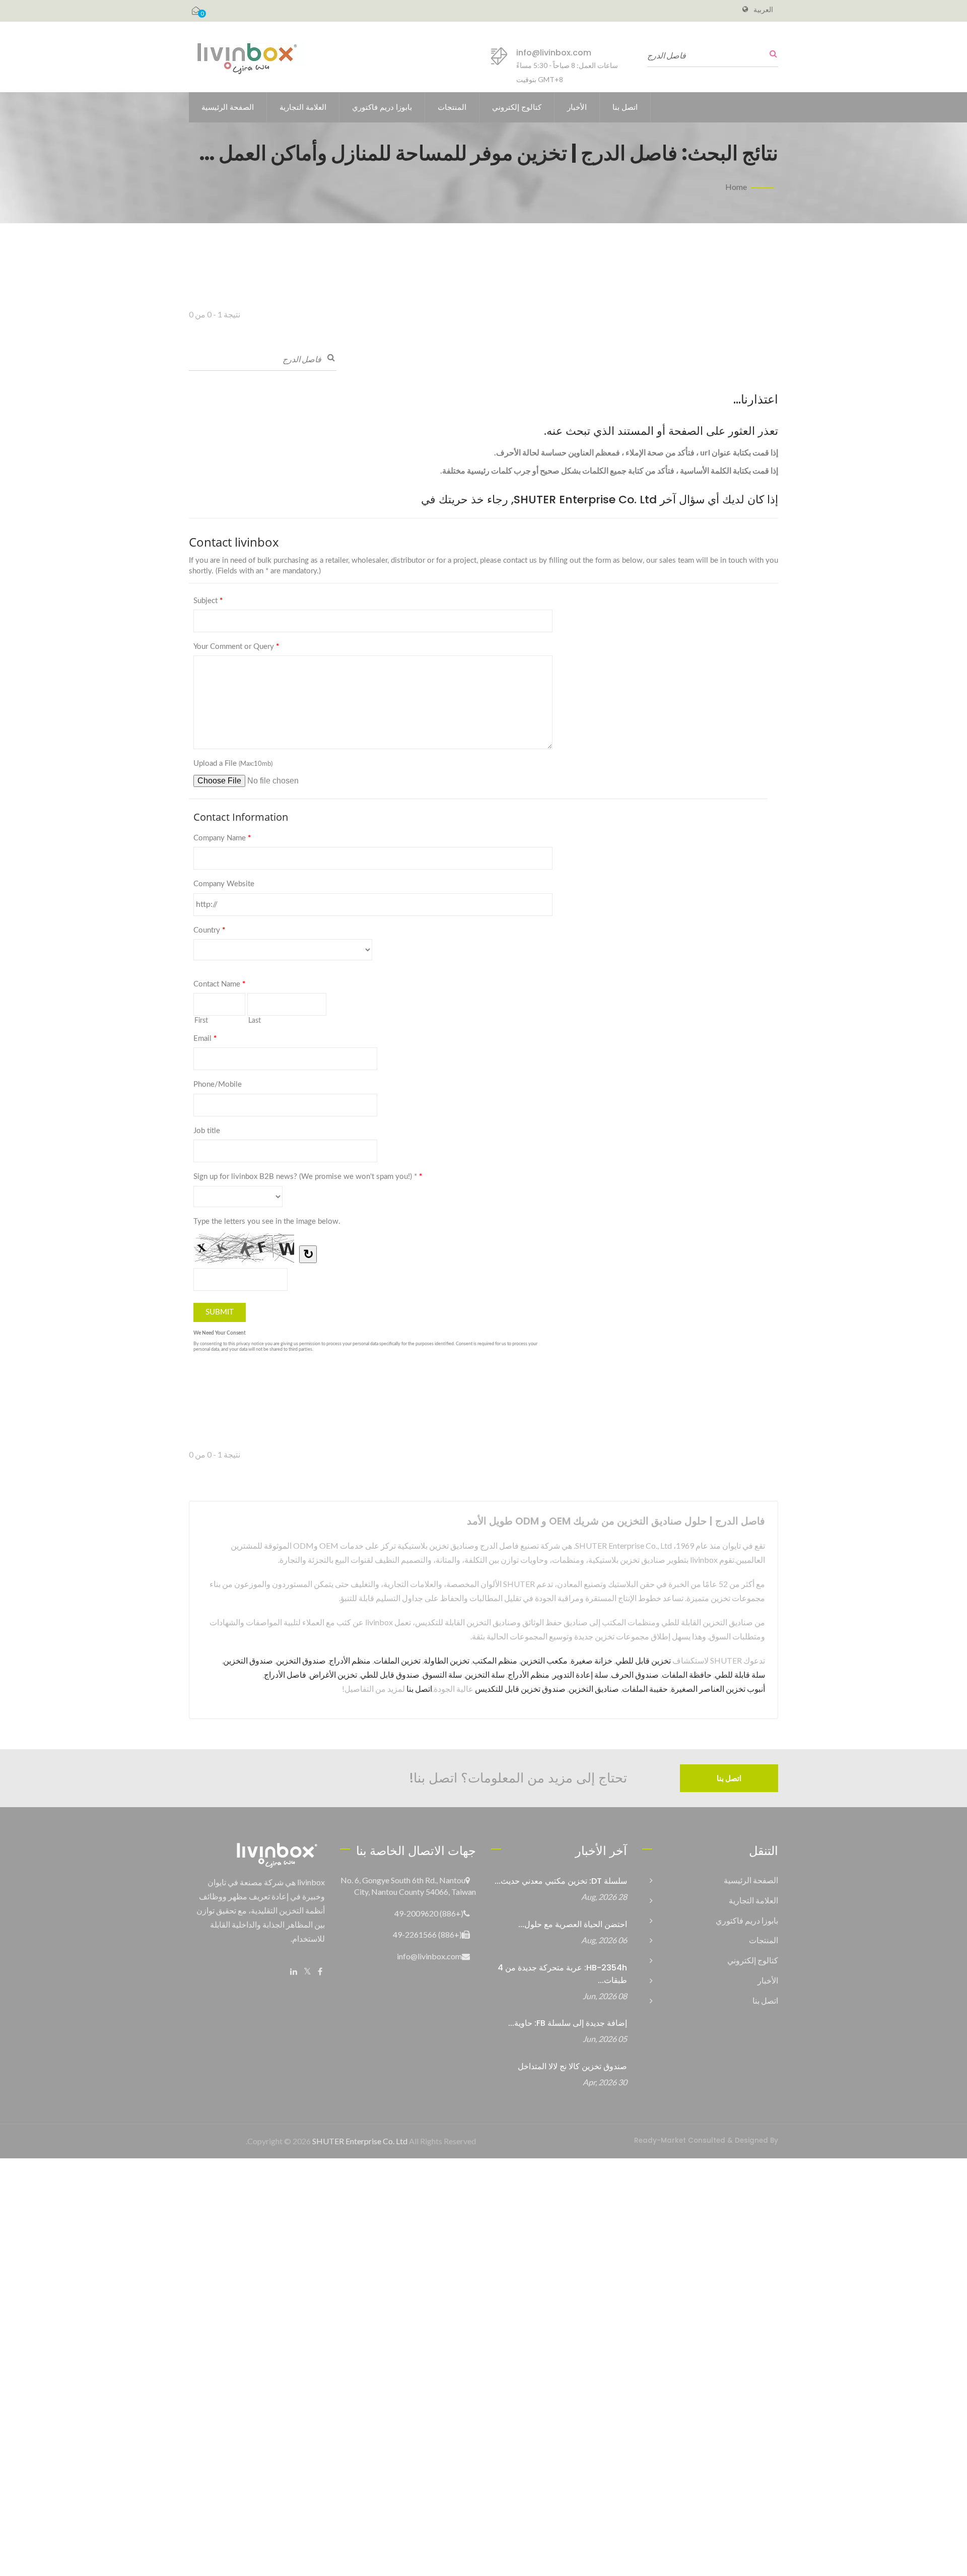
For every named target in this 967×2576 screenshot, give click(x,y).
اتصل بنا (625, 107)
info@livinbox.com (554, 53)
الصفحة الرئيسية (228, 107)
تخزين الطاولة (446, 1660)
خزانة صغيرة (592, 1660)
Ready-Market (660, 2140)
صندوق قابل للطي (390, 1674)
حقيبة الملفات (645, 1689)
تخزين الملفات (397, 1660)
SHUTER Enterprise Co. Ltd (360, 2141)
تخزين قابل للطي (643, 1660)
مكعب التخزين (544, 1660)
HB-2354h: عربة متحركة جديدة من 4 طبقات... (562, 1974)
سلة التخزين (485, 1674)
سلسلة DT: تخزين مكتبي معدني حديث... (561, 1881)
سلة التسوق (442, 1674)
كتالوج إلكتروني (517, 107)
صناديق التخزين (594, 1689)
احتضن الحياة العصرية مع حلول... (573, 1924)
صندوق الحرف (635, 1674)
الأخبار (577, 107)
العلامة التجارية (303, 107)
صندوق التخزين (301, 1660)
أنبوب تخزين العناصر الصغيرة (718, 1689)
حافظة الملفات (687, 1674)
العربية (763, 10)
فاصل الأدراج (285, 1674)
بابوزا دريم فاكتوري (382, 107)
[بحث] (771, 54)
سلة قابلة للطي (740, 1674)
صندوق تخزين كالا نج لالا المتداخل (572, 2066)
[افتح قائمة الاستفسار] (196, 11)
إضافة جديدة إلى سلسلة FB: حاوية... (568, 2023)
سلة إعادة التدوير (580, 1674)
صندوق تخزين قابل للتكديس (520, 1689)
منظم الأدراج (350, 1660)
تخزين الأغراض (333, 1674)
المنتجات (452, 107)
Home (736, 187)
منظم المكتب (495, 1660)
